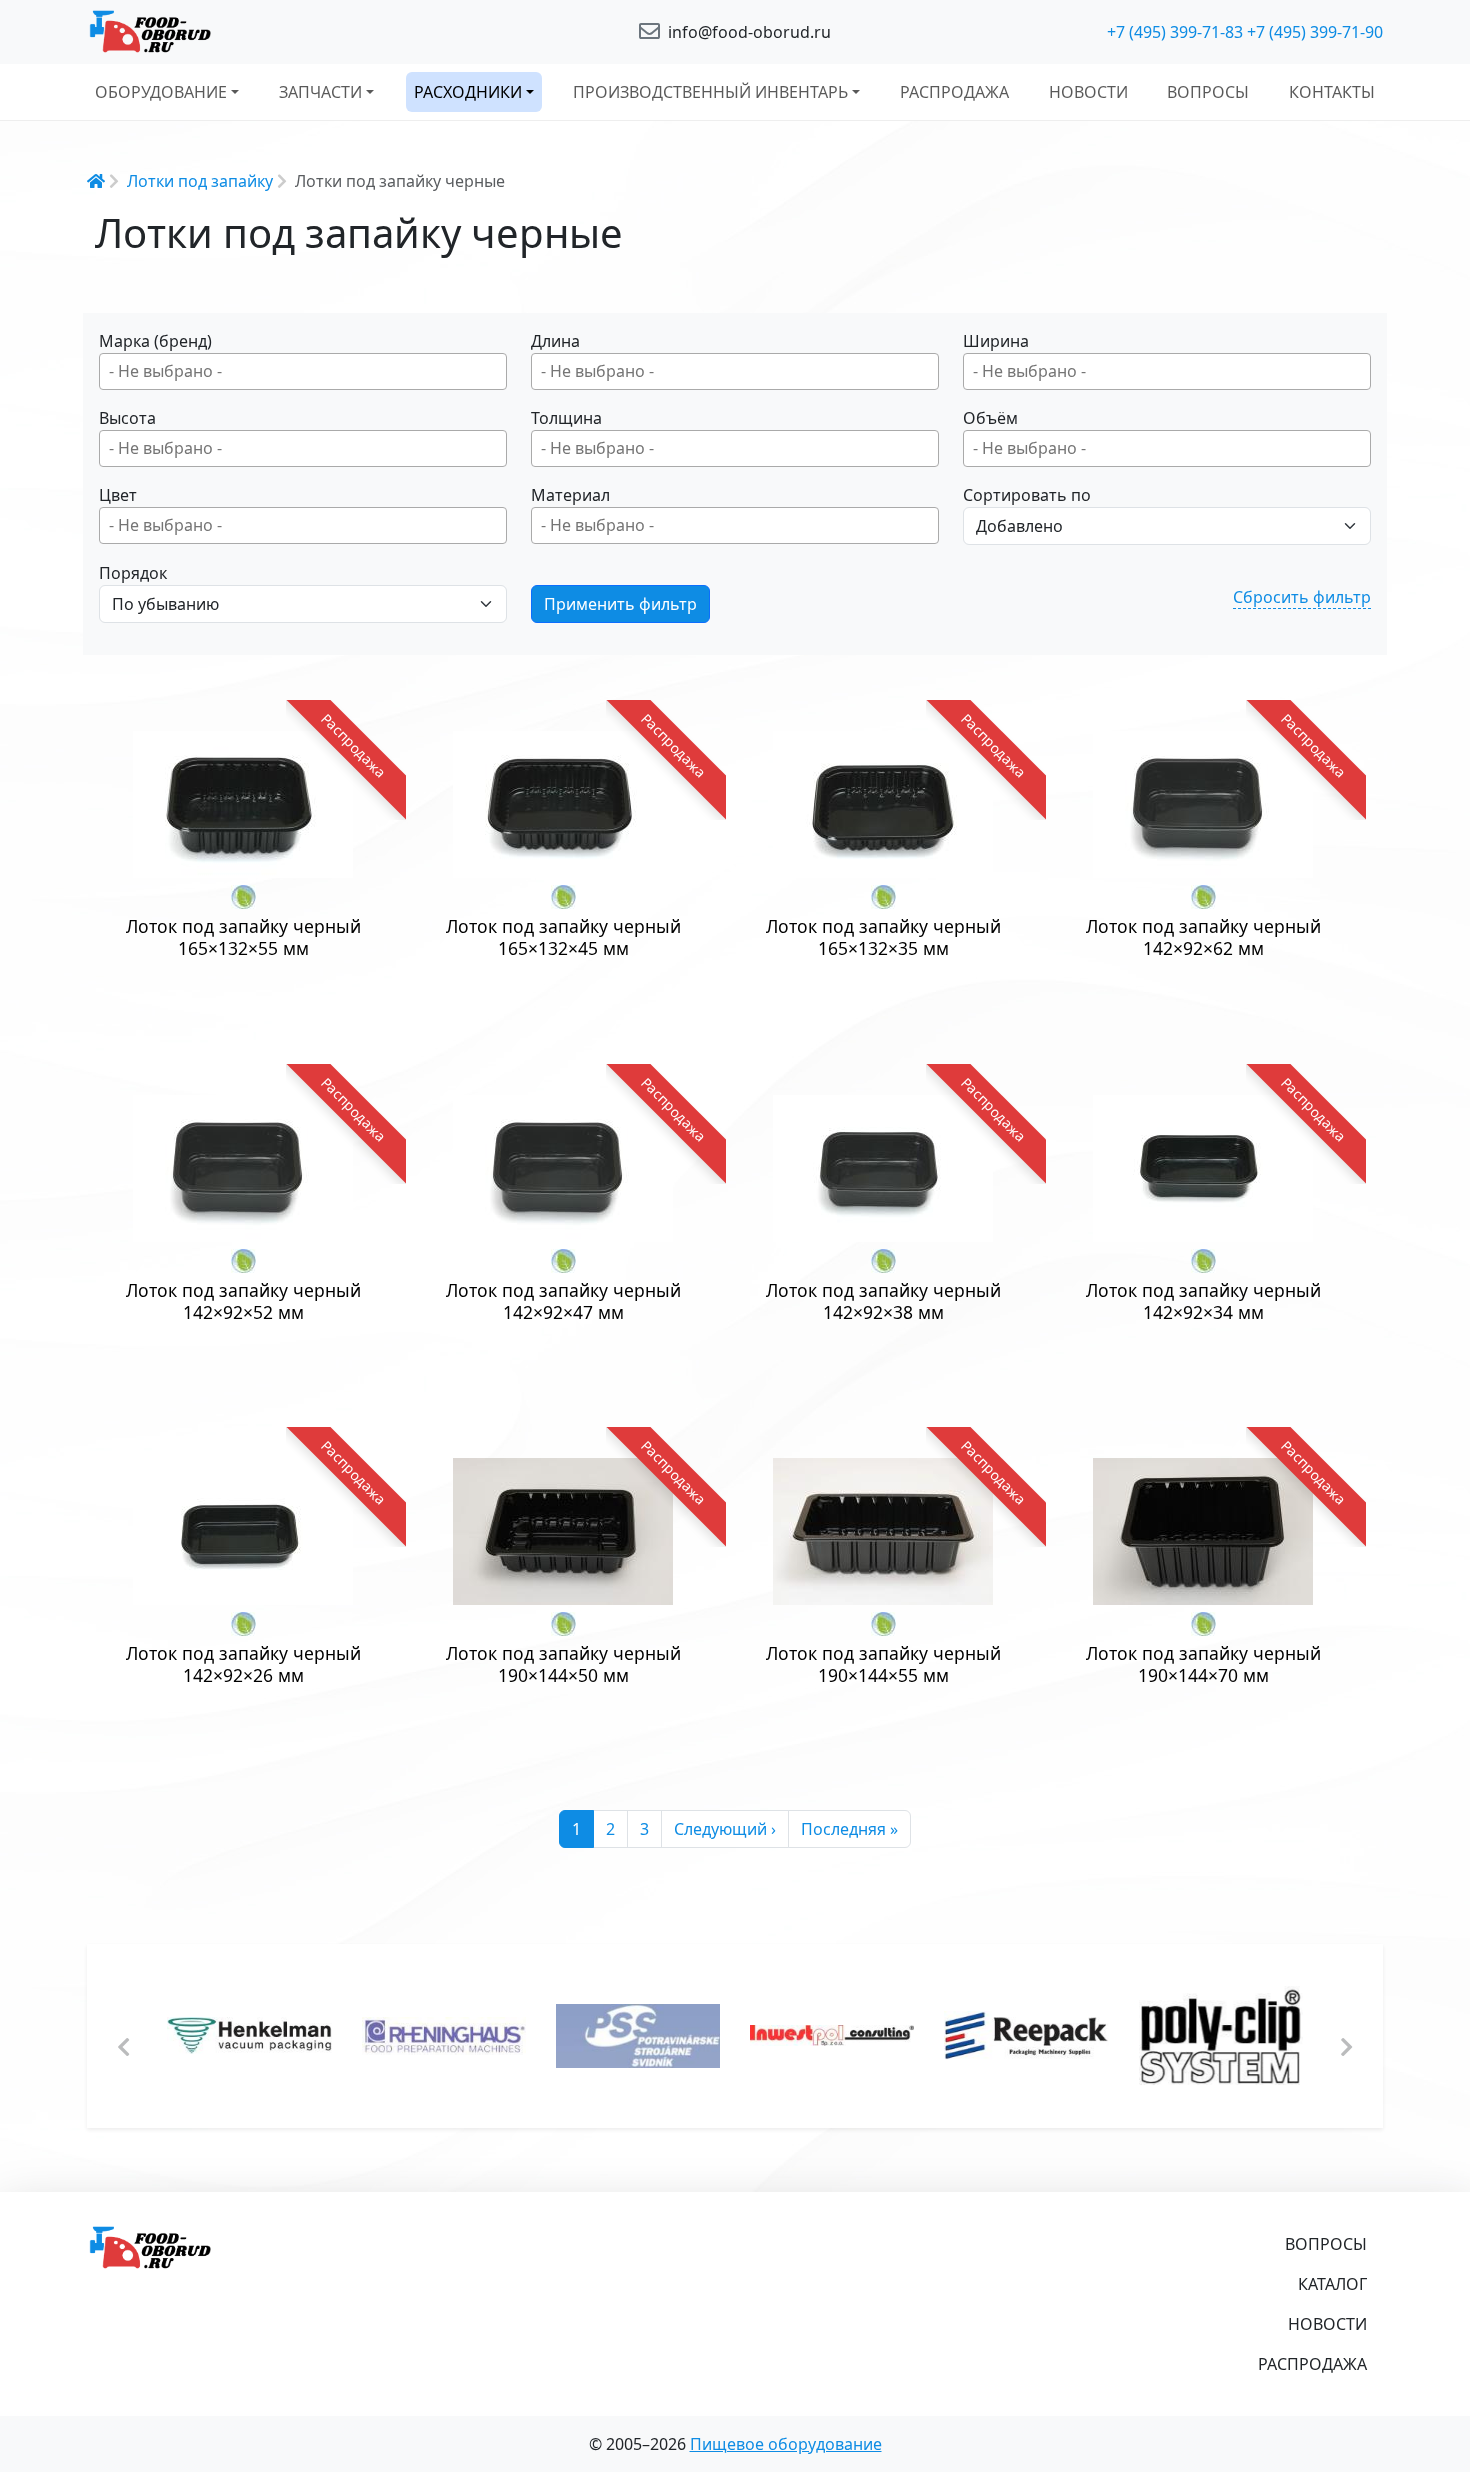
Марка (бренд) (155, 341)
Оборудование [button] (161, 92)
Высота (127, 418)
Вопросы (1208, 92)
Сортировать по (1027, 495)
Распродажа (954, 92)
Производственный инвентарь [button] (710, 92)
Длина (555, 341)
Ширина (996, 341)
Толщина (566, 418)
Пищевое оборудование (786, 2444)
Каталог (1332, 2284)
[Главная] (295, 32)
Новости (1088, 92)
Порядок (133, 573)
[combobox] (303, 371)
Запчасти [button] (320, 92)
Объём (990, 418)
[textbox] (308, 371)
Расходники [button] (468, 92)
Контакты (1332, 92)
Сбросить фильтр (1302, 597)
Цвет (118, 495)
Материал (570, 495)
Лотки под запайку (200, 181)
